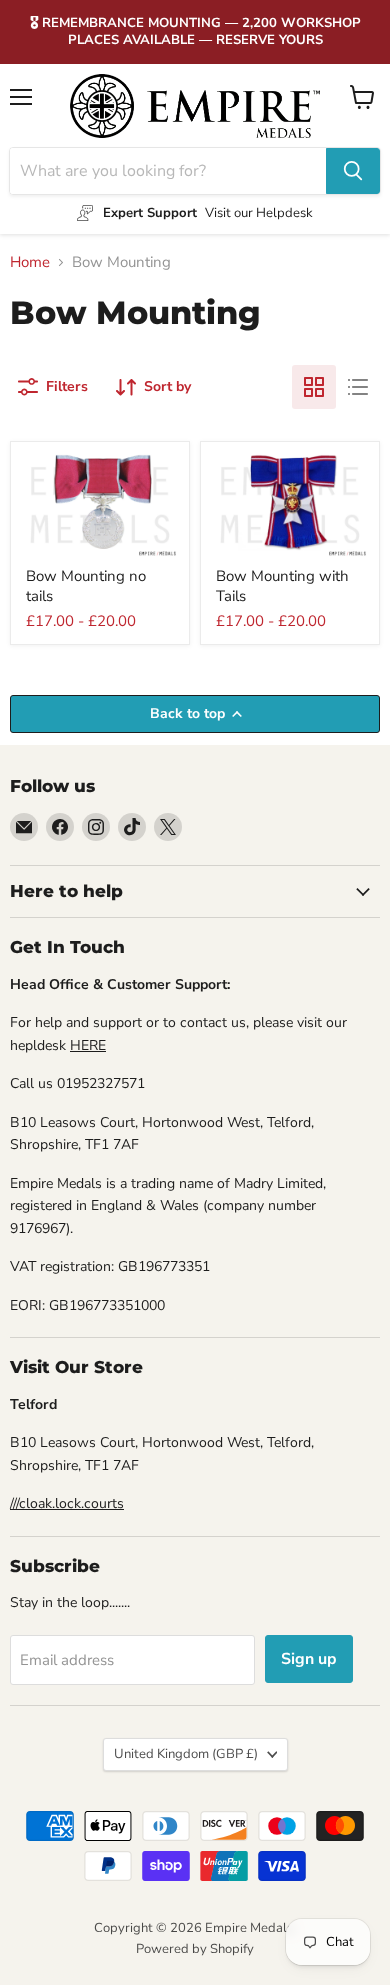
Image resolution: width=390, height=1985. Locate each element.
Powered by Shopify (195, 1949)
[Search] (353, 171)
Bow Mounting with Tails (282, 586)
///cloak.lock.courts (67, 1503)
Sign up (309, 1659)
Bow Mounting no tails (86, 586)
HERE (88, 1045)
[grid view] (314, 387)
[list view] (358, 387)
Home (30, 262)
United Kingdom (186, 1754)
